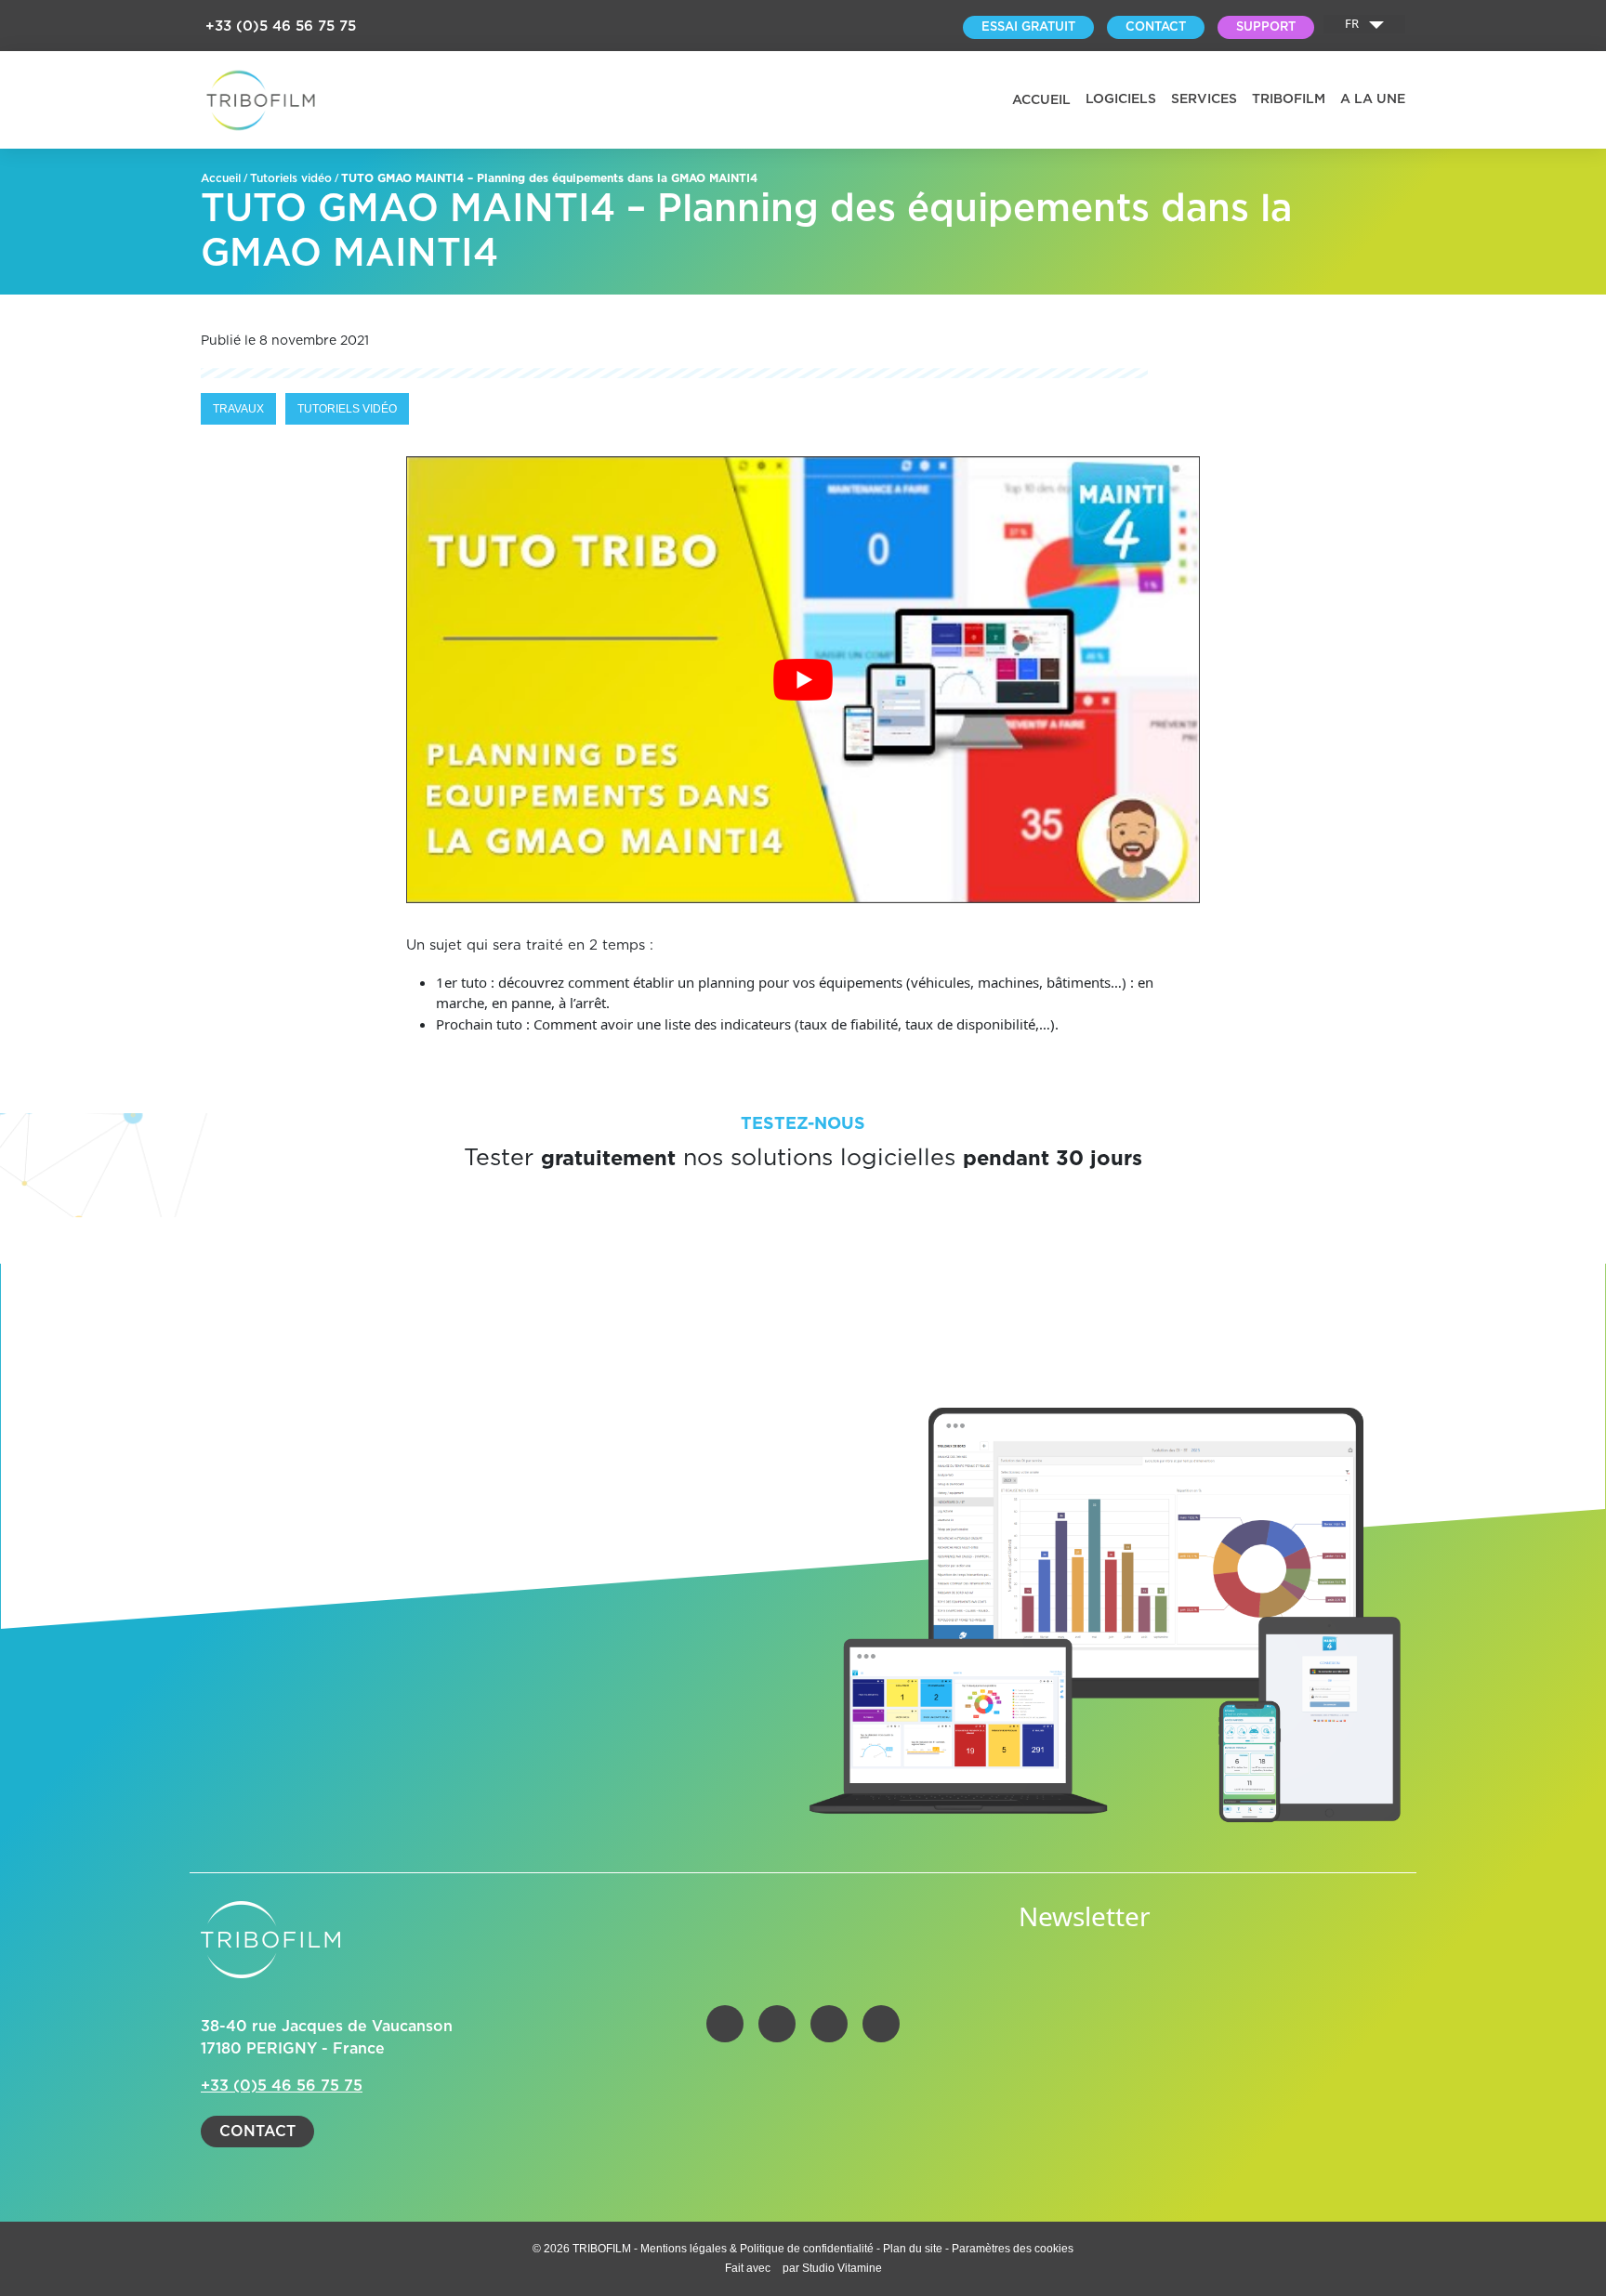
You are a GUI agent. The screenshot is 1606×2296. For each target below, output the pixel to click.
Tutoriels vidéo (291, 178)
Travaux (238, 409)
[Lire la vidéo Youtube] (803, 680)
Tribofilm (1289, 99)
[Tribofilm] (261, 100)
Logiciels (1121, 99)
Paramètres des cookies (1013, 2249)
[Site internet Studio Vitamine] (778, 2268)
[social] (725, 2024)
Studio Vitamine (842, 2268)
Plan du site (913, 2249)
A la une (1373, 99)
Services (1204, 99)
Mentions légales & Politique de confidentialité (758, 2249)
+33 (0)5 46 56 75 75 (281, 26)
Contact (257, 2132)
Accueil (1041, 100)
